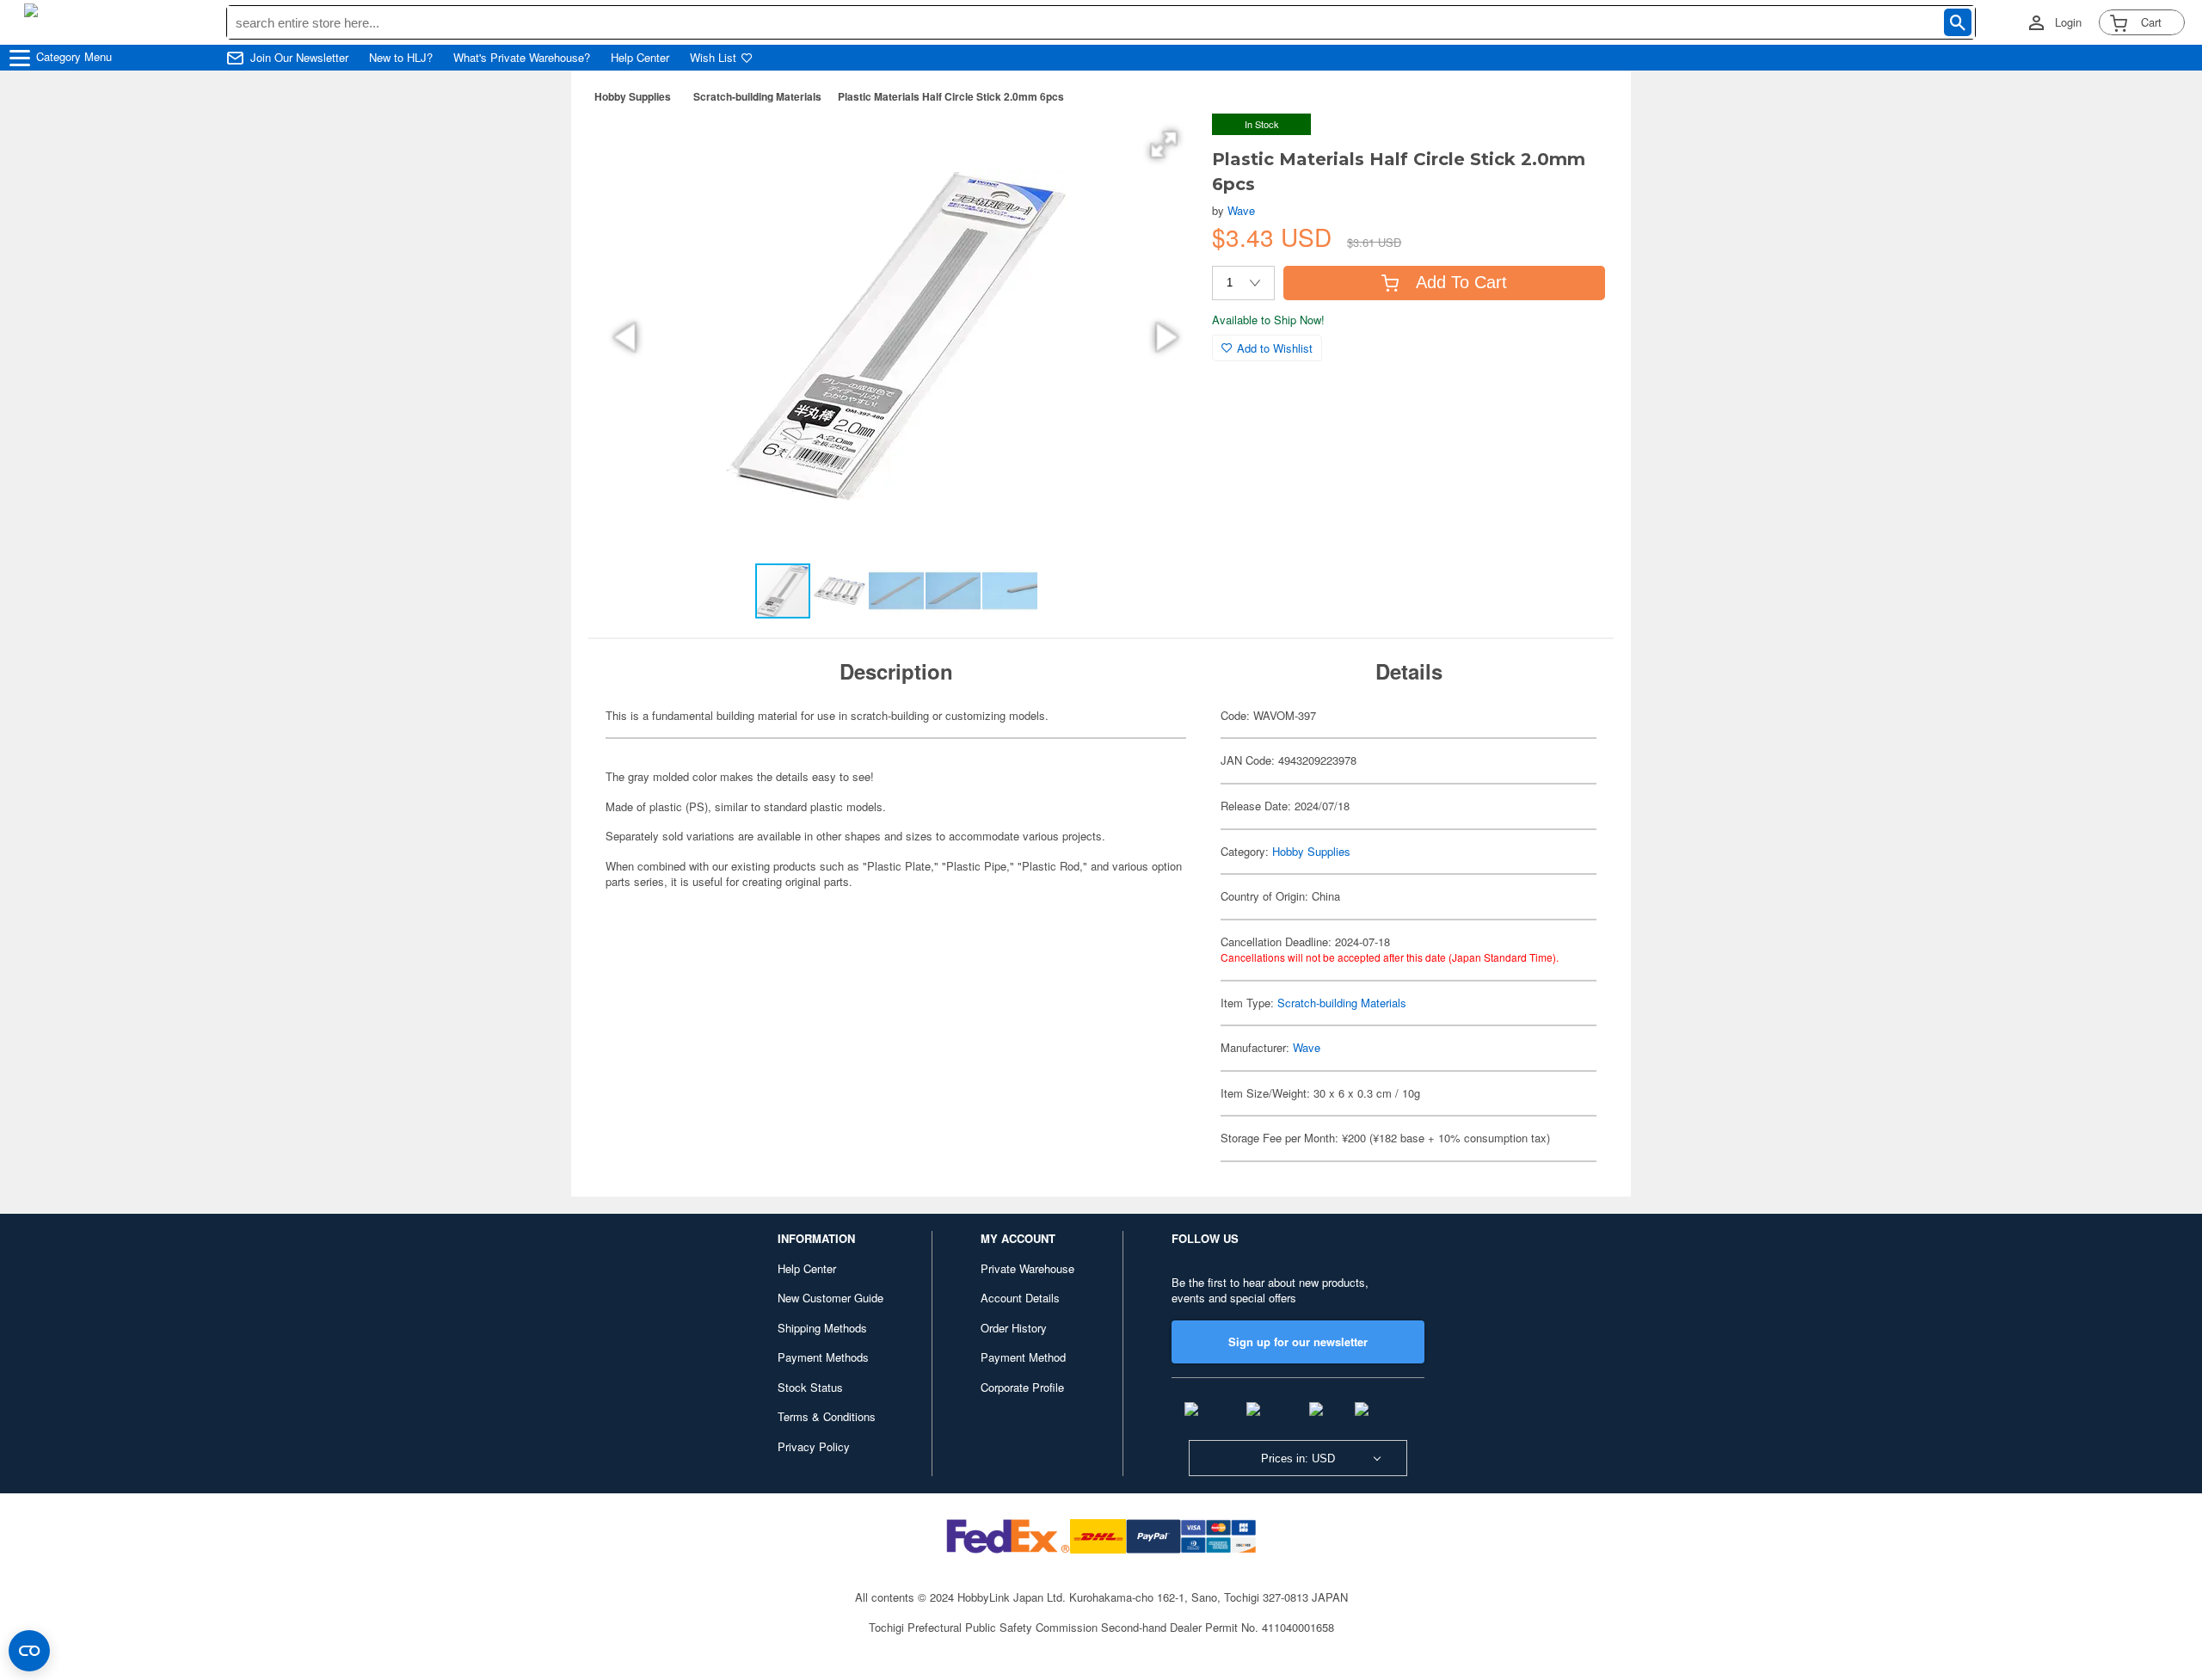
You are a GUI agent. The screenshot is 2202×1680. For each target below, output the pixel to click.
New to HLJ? (401, 58)
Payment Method (1023, 1357)
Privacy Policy (814, 1446)
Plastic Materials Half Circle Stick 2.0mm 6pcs (951, 96)
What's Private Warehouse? (522, 58)
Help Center (640, 58)
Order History (1014, 1328)
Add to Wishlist (1275, 348)
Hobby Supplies (633, 96)
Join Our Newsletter (299, 58)
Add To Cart (1461, 282)
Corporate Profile (1022, 1387)
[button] (1164, 145)
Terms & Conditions (827, 1416)
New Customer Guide (830, 1298)
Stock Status (810, 1387)
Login (2068, 22)
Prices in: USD (1298, 1458)
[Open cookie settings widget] (29, 1651)
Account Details (1020, 1298)
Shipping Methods (822, 1328)
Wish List (713, 58)
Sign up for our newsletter (1298, 1342)
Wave (1241, 210)
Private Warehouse (1027, 1268)
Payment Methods (823, 1357)
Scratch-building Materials (757, 96)
